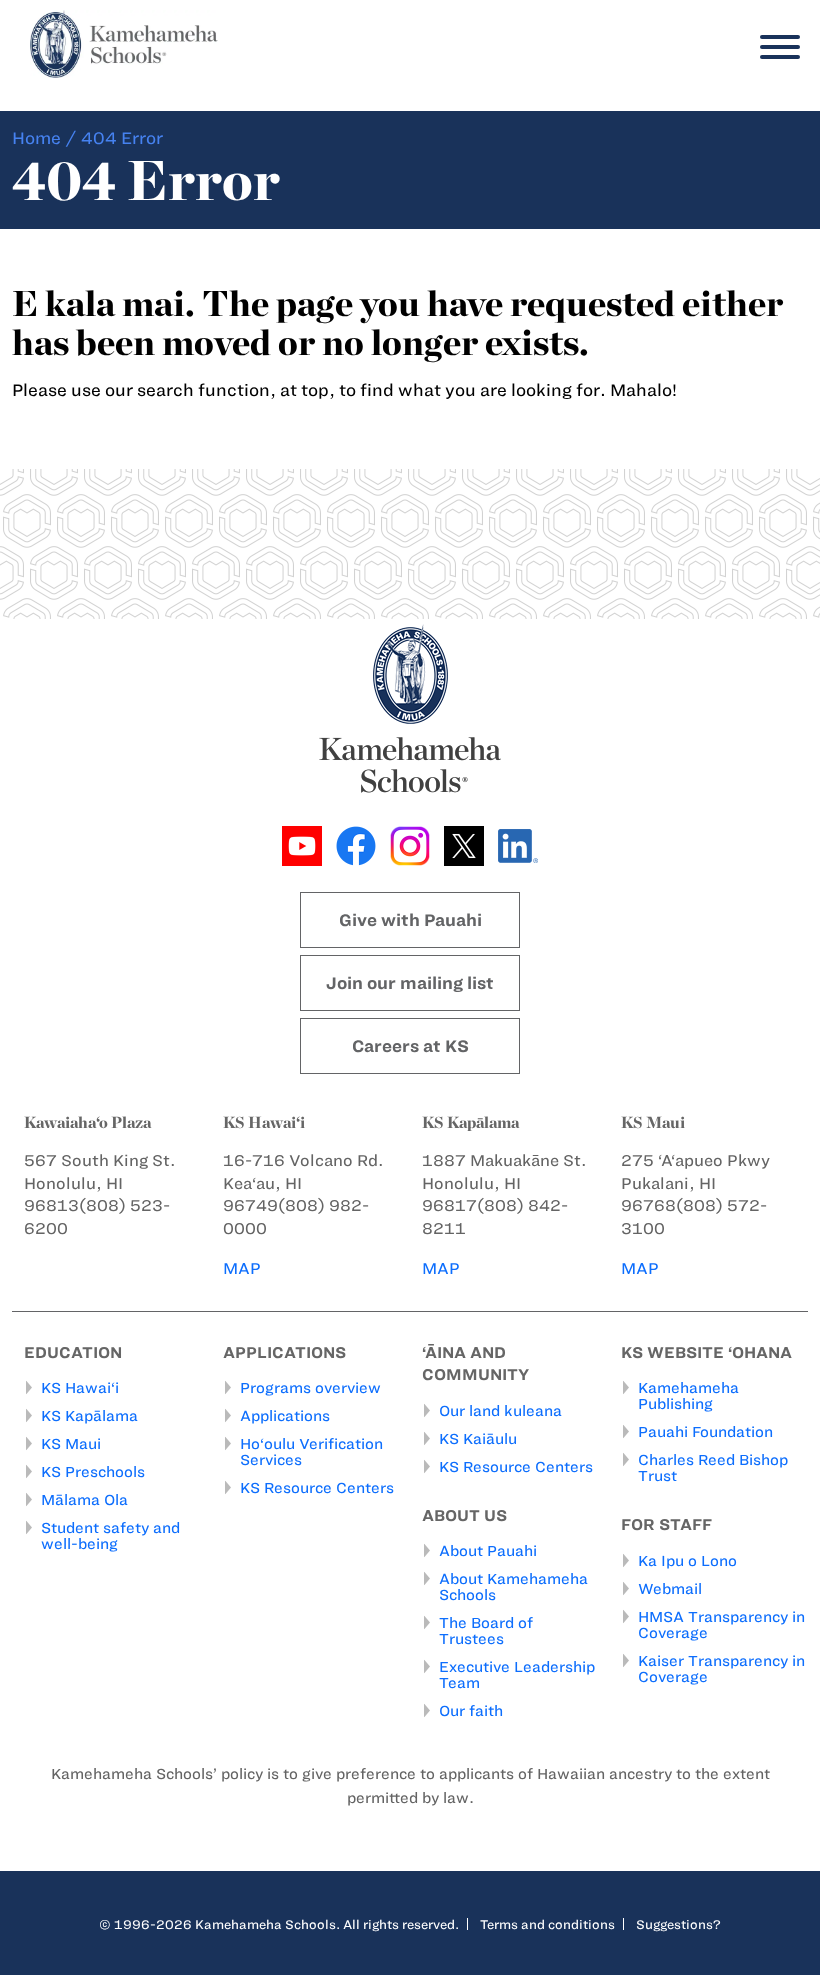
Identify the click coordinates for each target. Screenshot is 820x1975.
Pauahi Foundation (705, 1432)
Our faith (471, 1711)
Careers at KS (410, 1046)
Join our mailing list (410, 983)
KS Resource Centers (317, 1488)
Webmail (670, 1589)
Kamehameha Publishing (688, 1396)
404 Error (122, 138)
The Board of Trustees (486, 1631)
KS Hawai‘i (80, 1388)
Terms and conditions (547, 1924)
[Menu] (775, 47)
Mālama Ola (84, 1500)
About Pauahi (488, 1551)
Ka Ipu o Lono (687, 1561)
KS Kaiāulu (478, 1439)
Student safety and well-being (110, 1536)
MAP (242, 1268)
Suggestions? (678, 1924)
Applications (285, 1416)
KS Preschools (93, 1472)
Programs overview (310, 1388)
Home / (44, 138)
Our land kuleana (500, 1411)
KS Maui (71, 1444)
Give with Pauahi (410, 920)
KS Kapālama (89, 1416)
